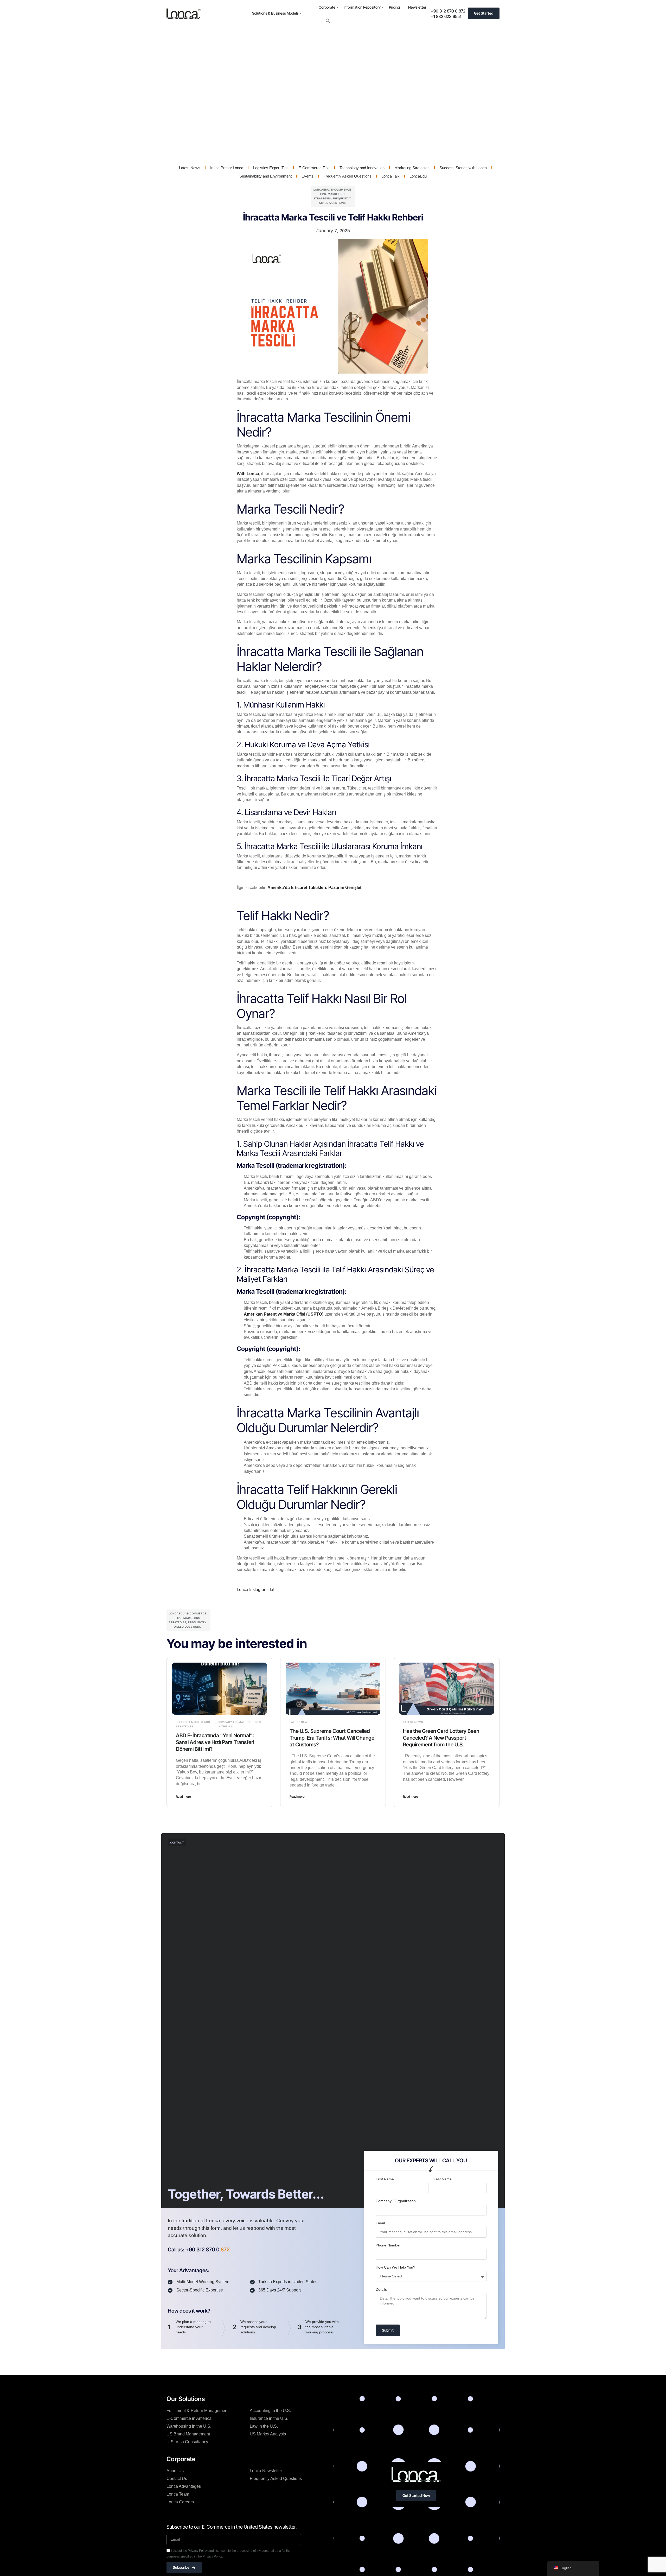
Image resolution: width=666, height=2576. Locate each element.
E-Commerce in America (189, 2418)
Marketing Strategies (412, 168)
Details (381, 2289)
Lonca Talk (390, 176)
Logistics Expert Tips (271, 168)
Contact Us (177, 2479)
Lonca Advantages (184, 2486)
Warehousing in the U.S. (189, 2426)
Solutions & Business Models (275, 13)
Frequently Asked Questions (347, 176)
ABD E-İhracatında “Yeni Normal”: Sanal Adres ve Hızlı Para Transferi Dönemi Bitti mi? (215, 1742)
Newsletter (417, 7)
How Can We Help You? (395, 2267)
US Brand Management (188, 2434)
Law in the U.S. (264, 2426)
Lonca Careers (180, 2502)
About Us (175, 2471)
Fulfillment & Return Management (197, 2411)
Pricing (394, 7)
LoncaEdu (418, 176)
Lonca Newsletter (266, 2471)
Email (380, 2223)
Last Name (443, 2179)
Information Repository (362, 7)
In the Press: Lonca (227, 168)
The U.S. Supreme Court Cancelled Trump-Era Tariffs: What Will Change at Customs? (332, 1738)
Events (308, 176)
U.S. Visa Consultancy (187, 2442)
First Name (385, 2179)
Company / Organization (396, 2201)
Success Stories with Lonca (463, 168)
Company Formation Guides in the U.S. (239, 1724)
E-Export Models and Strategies (193, 1724)
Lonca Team (178, 2494)
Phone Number (388, 2245)
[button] (328, 21)
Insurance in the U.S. (269, 2418)
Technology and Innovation (362, 168)
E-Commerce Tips (314, 168)
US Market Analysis (268, 2434)
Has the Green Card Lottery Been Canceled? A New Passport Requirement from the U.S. (441, 1738)
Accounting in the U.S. (270, 2411)
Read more (183, 1797)
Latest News (190, 168)
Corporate (327, 7)
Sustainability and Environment (265, 176)
